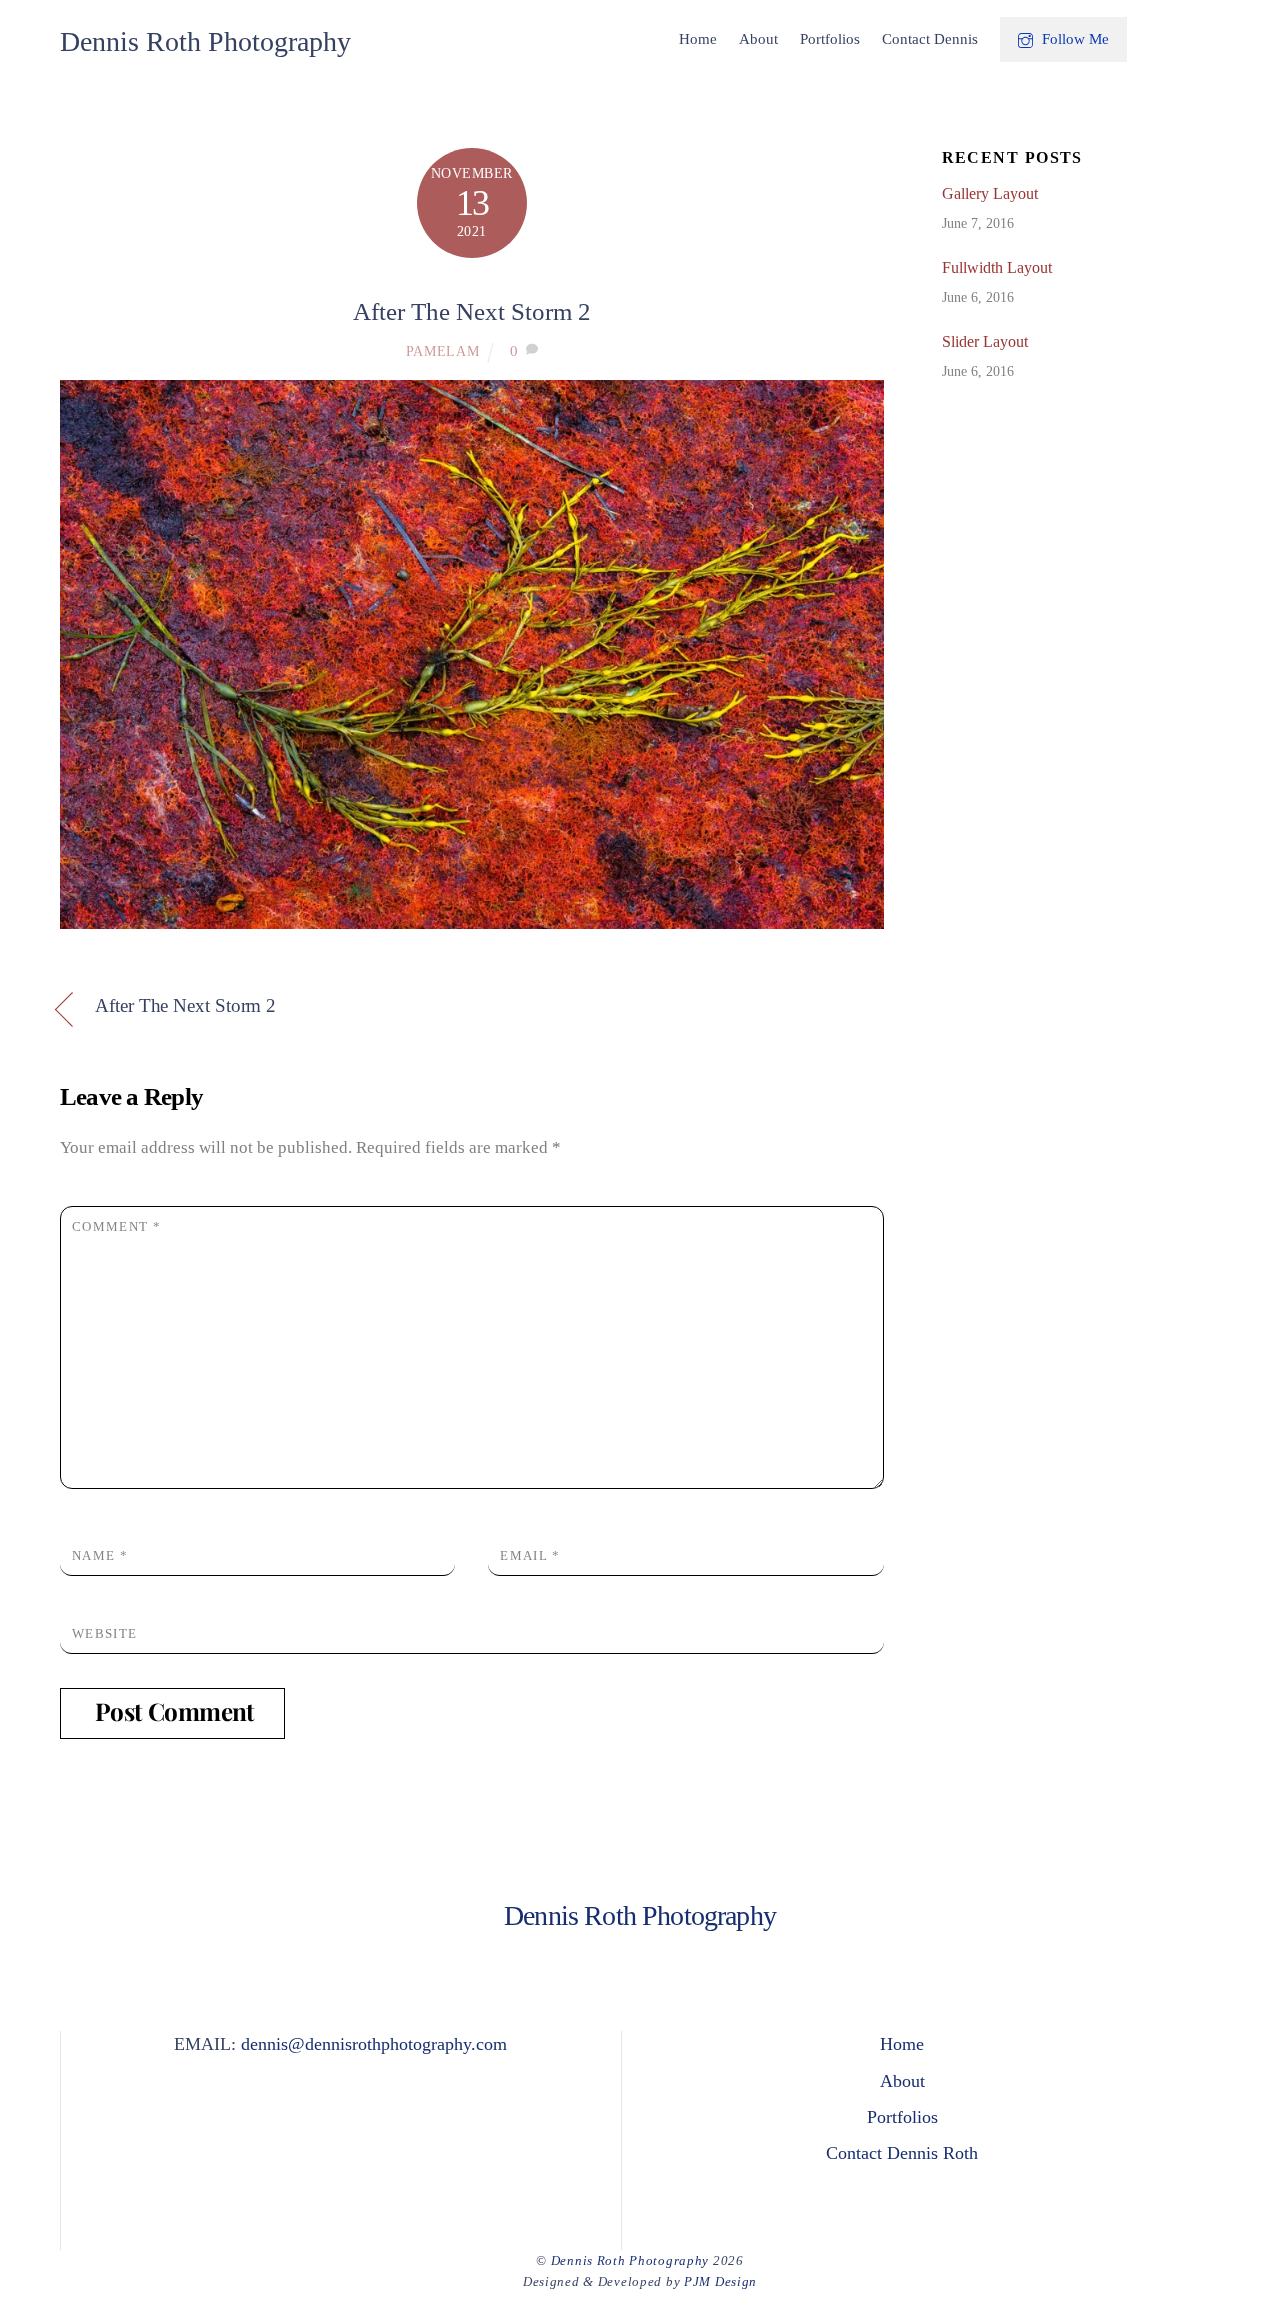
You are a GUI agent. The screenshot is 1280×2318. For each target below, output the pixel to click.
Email (530, 1555)
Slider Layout (985, 341)
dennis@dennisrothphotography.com (374, 2044)
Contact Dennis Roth (902, 2153)
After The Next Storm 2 (472, 311)
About (758, 39)
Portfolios (830, 39)
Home (698, 39)
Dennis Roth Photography (630, 2260)
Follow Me (1073, 39)
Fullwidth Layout (997, 267)
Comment (116, 1226)
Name (100, 1555)
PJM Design (720, 2281)
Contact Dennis (930, 39)
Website (104, 1633)
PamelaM (443, 351)
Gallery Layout (990, 193)
